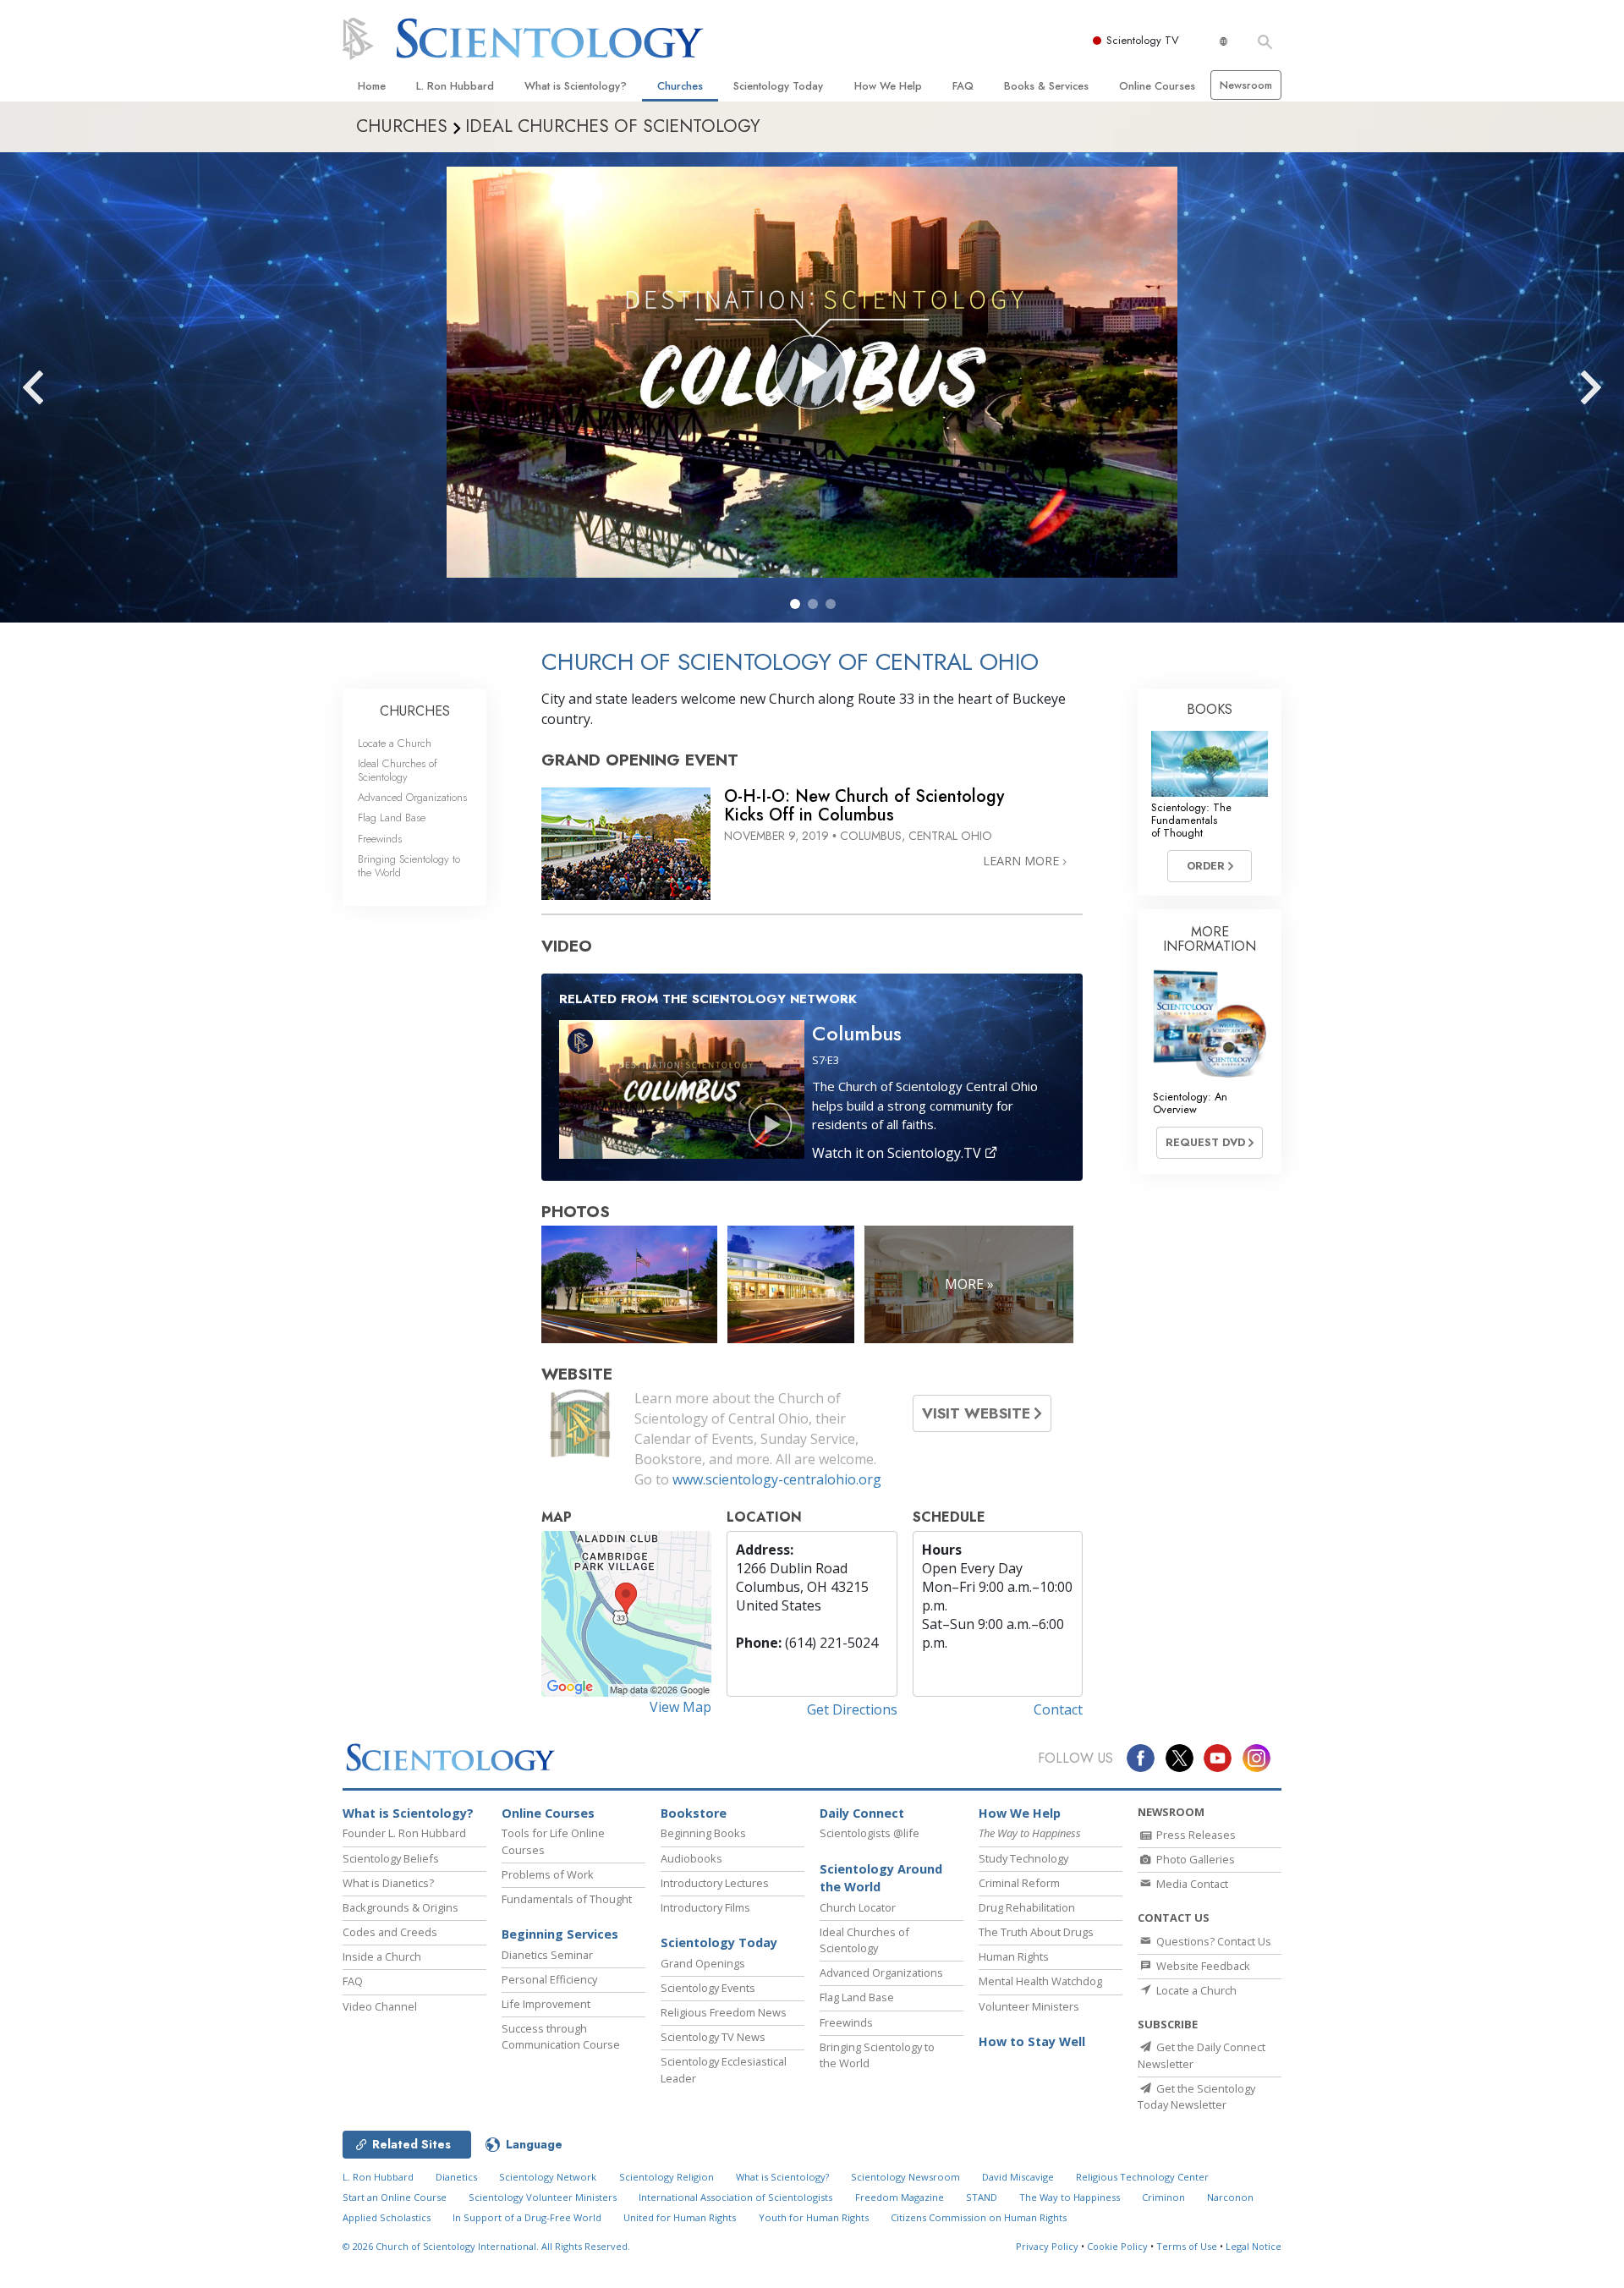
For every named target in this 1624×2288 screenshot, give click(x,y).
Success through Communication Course (561, 2036)
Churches (680, 86)
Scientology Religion (667, 2177)
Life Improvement (546, 2004)
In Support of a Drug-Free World (527, 2217)
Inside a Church (382, 1956)
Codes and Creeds (390, 1932)
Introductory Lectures (715, 1883)
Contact (1058, 1709)
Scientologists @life (870, 1833)
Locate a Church (395, 743)
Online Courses (1157, 86)
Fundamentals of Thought (567, 1899)
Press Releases (1195, 1835)
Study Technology (1023, 1858)
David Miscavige (1018, 2177)
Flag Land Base (392, 818)
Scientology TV (1143, 40)
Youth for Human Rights (814, 2217)
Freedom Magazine (900, 2197)
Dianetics (456, 2177)
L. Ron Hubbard (455, 86)
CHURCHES (415, 711)
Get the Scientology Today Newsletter (1196, 2096)
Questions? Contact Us (1213, 1941)
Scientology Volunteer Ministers (543, 2197)
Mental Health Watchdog (1040, 1981)
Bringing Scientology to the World (409, 865)
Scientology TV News (713, 2037)
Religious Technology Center (1142, 2177)
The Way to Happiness (1070, 2197)
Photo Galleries (1194, 1859)
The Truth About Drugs (1036, 1932)
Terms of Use (1187, 2246)
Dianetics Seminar (547, 1955)
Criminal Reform (1019, 1883)
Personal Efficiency (549, 1979)
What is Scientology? (576, 86)
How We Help (888, 86)
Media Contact (1191, 1884)
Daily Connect (862, 1813)
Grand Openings (703, 1963)
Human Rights (1014, 1956)
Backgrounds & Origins (401, 1907)
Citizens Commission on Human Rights (979, 2217)
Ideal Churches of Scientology (398, 770)
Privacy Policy (1047, 2246)
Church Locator (858, 1907)
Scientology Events (708, 1988)
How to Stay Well (1032, 2041)
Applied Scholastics (387, 2217)
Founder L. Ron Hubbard (404, 1833)
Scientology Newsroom (905, 2177)
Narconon (1230, 2197)
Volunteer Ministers (1029, 2006)
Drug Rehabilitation (1027, 1907)
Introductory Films (705, 1907)
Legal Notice (1254, 2246)
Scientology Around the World (881, 1878)
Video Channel (380, 2006)
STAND (982, 2197)
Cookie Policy (1117, 2246)
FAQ (963, 86)
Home (372, 86)
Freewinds (380, 839)
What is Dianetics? (388, 1883)
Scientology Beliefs (391, 1858)
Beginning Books (703, 1833)
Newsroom (1246, 85)
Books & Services (1046, 86)
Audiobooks (691, 1858)
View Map (680, 1707)
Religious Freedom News (724, 2012)
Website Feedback (1202, 1966)
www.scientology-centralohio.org (777, 1479)
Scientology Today (778, 86)
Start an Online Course (395, 2197)
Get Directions (852, 1709)
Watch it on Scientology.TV (898, 1153)
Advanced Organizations (412, 797)
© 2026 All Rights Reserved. (486, 2246)
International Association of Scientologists (735, 2197)
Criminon (1163, 2197)
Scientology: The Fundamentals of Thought (1191, 820)
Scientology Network (548, 2177)
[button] (795, 604)
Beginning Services (560, 1934)
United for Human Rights (680, 2217)
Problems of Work (548, 1874)
